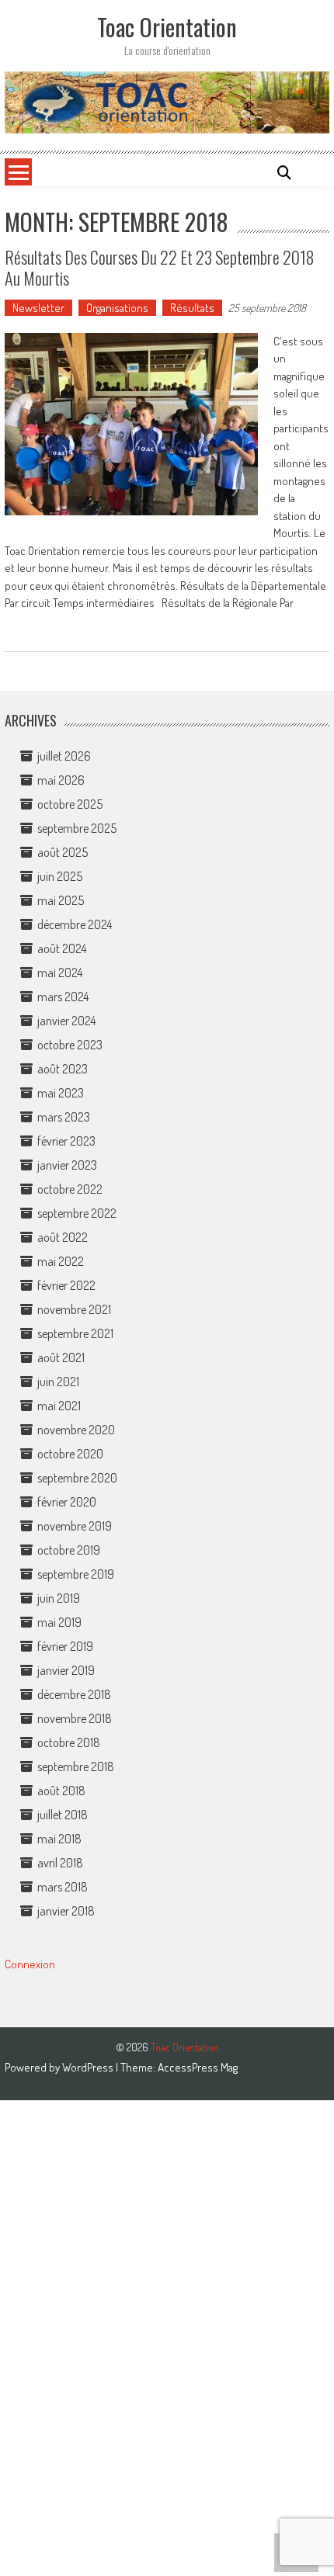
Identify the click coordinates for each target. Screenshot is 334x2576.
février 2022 (66, 1285)
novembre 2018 (75, 1718)
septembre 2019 (76, 1574)
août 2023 (63, 1069)
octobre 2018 (69, 1742)
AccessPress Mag (198, 2067)
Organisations (117, 308)
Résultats (192, 308)
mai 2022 (61, 1261)
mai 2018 (59, 1839)
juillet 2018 (63, 1815)
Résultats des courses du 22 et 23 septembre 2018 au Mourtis (160, 267)
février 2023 (66, 1141)
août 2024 (62, 948)
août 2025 (63, 852)
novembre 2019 (75, 1526)
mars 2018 (63, 1887)
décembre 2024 (75, 924)
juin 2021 (58, 1382)
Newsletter (38, 308)
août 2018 (61, 1791)
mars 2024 (63, 997)
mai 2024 (60, 973)
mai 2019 (59, 1622)
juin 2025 (60, 876)
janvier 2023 (67, 1165)
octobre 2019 (69, 1550)
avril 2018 (60, 1863)
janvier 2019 (66, 1670)
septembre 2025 (77, 828)
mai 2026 (61, 780)
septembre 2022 (77, 1213)
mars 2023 (64, 1117)
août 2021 (61, 1357)
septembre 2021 (75, 1333)
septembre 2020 (77, 1478)
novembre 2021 (74, 1309)
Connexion (30, 1964)
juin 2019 (59, 1598)
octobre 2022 (70, 1189)
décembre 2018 (74, 1694)
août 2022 (63, 1237)
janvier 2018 (66, 1911)
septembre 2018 (76, 1766)
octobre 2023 (70, 1045)
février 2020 (67, 1502)
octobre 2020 (70, 1454)
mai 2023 (61, 1093)
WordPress (89, 2067)
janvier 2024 (66, 1021)
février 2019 (65, 1646)
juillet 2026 (64, 756)
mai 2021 (59, 1406)
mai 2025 (61, 900)
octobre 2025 (70, 804)
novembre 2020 (76, 1430)
